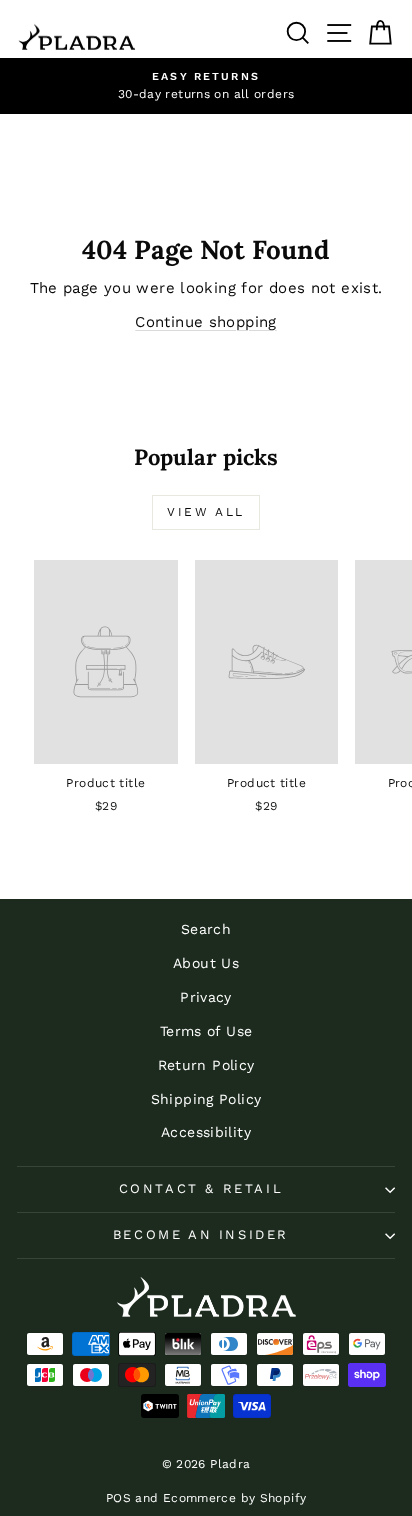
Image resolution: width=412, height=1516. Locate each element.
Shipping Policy (206, 1099)
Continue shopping (205, 322)
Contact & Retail (201, 1188)
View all (205, 512)
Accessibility (206, 1132)
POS (118, 1498)
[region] (206, 86)
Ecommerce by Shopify (235, 1498)
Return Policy (206, 1065)
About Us (206, 963)
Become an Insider (201, 1234)
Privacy (206, 997)
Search (206, 929)
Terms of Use (206, 1031)
